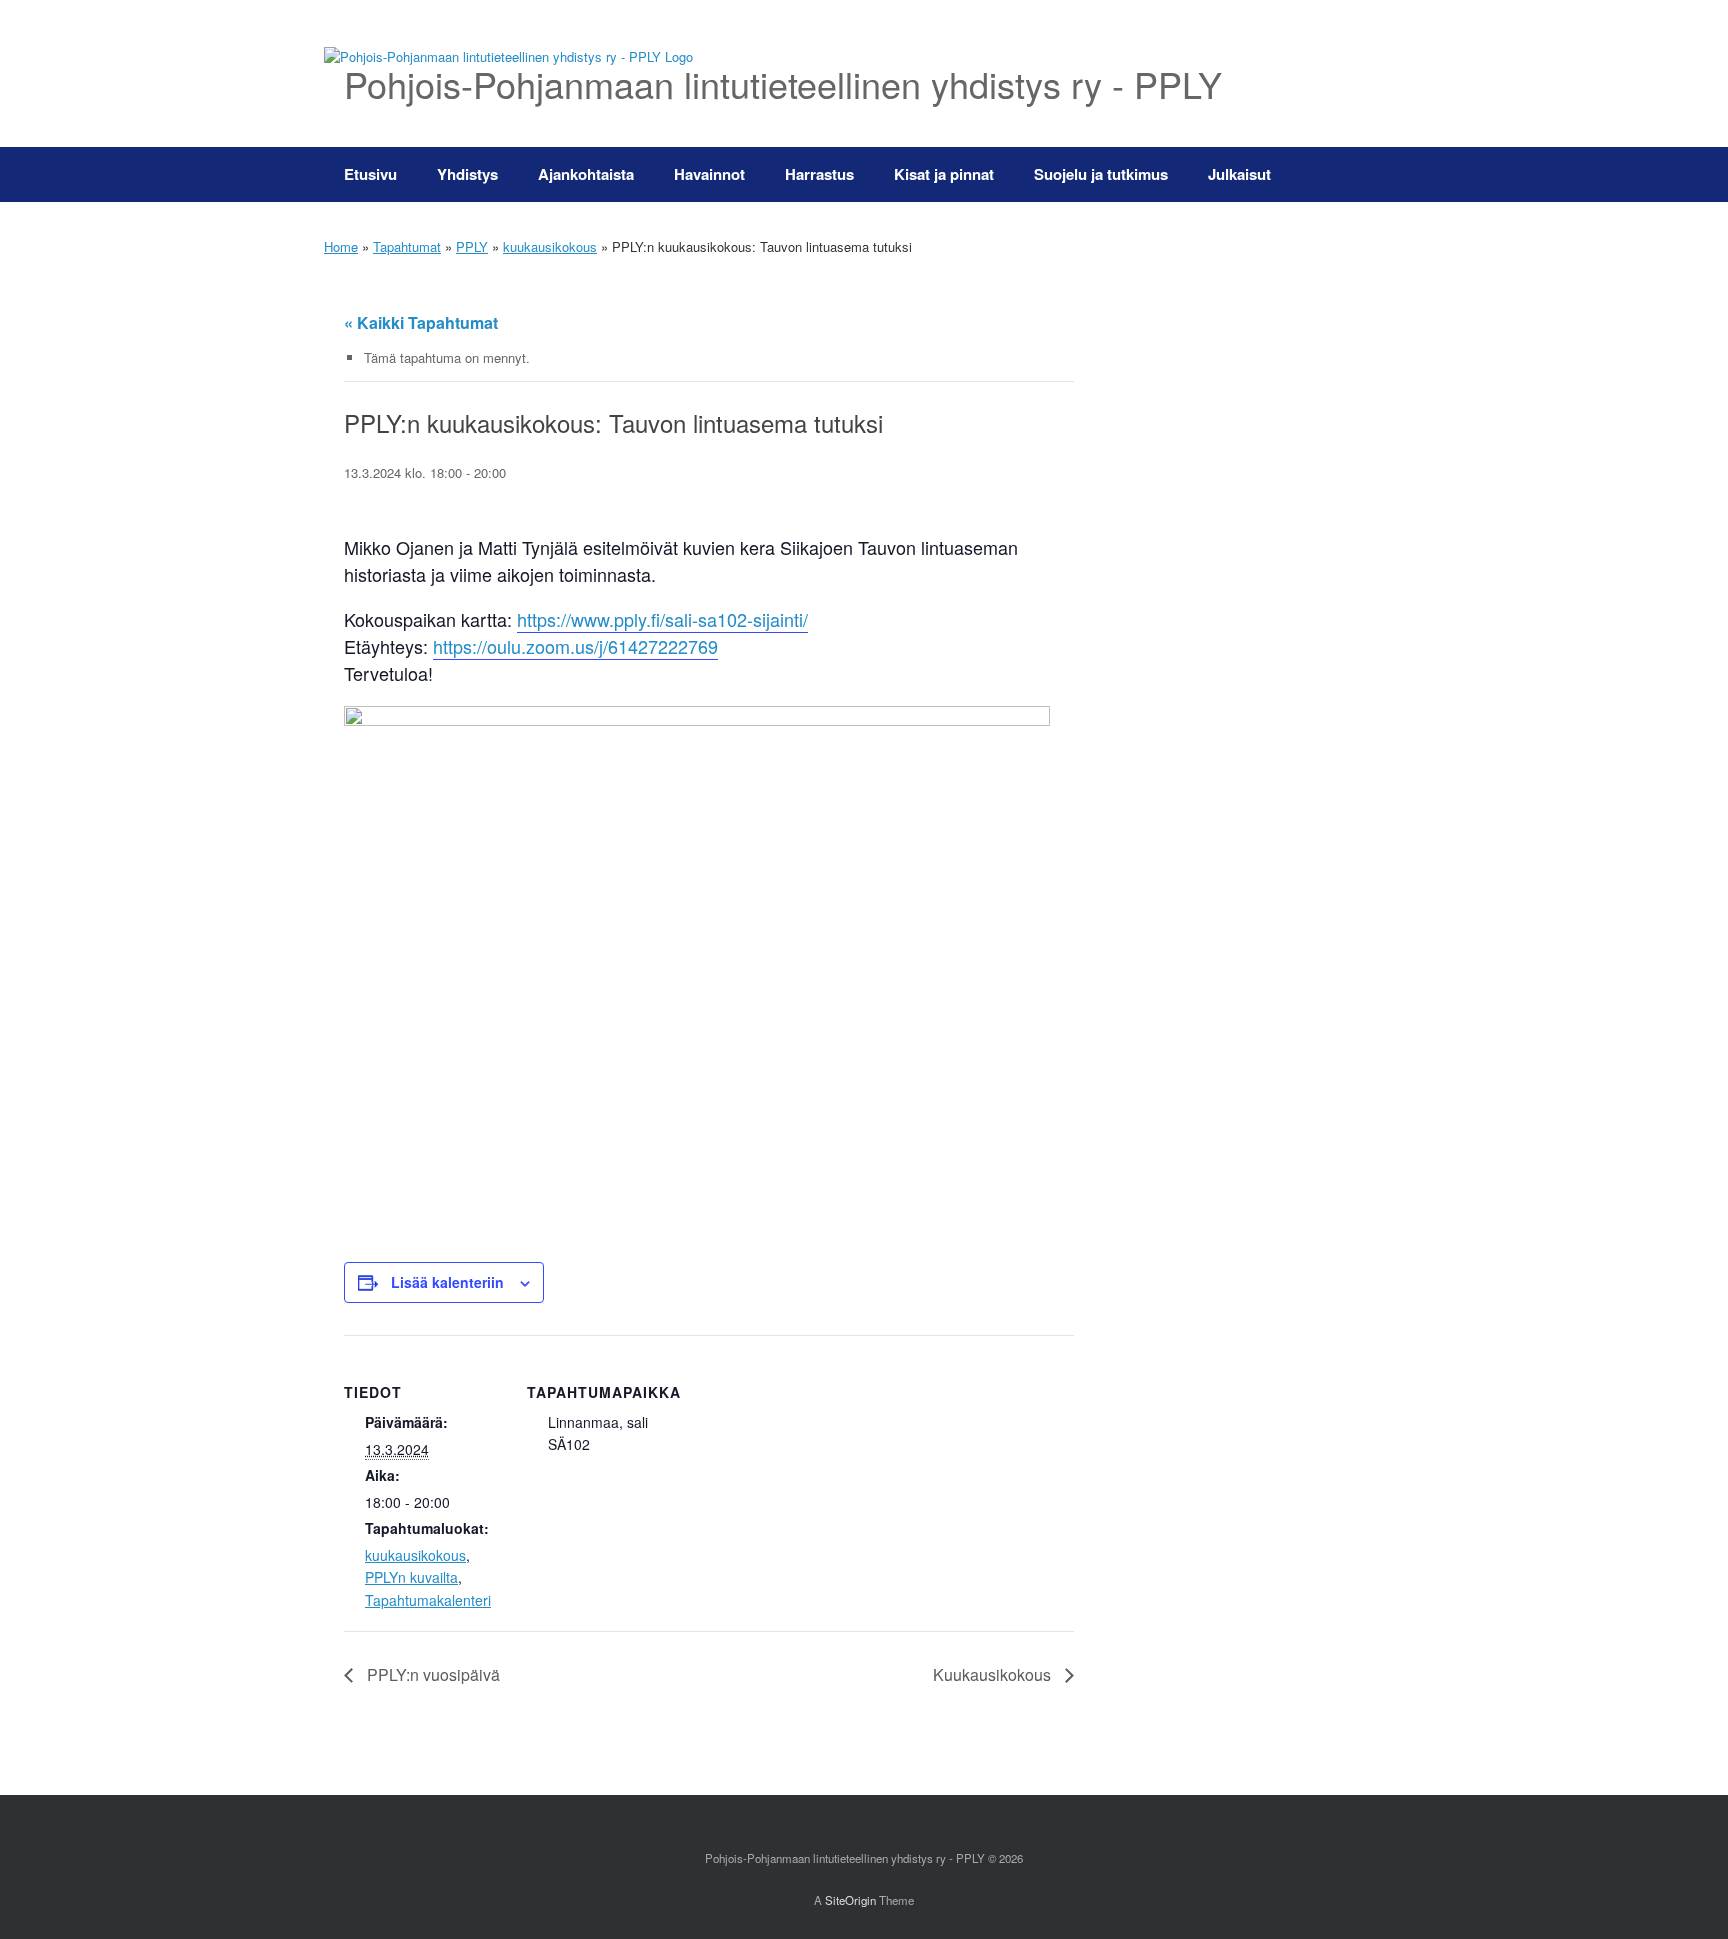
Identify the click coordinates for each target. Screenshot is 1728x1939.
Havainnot (709, 174)
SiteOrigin (850, 1900)
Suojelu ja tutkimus (1101, 174)
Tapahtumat (407, 246)
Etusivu (370, 174)
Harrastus (819, 174)
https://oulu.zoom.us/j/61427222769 (575, 646)
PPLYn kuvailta (411, 1577)
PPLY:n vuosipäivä (431, 1674)
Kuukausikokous (994, 1674)
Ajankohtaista (586, 174)
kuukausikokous (550, 246)
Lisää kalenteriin (447, 1282)
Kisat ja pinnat (944, 174)
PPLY (472, 246)
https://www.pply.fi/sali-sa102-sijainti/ (662, 619)
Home (341, 246)
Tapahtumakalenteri (428, 1600)
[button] (1374, 174)
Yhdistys (467, 174)
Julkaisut (1239, 174)
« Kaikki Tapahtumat (421, 322)
